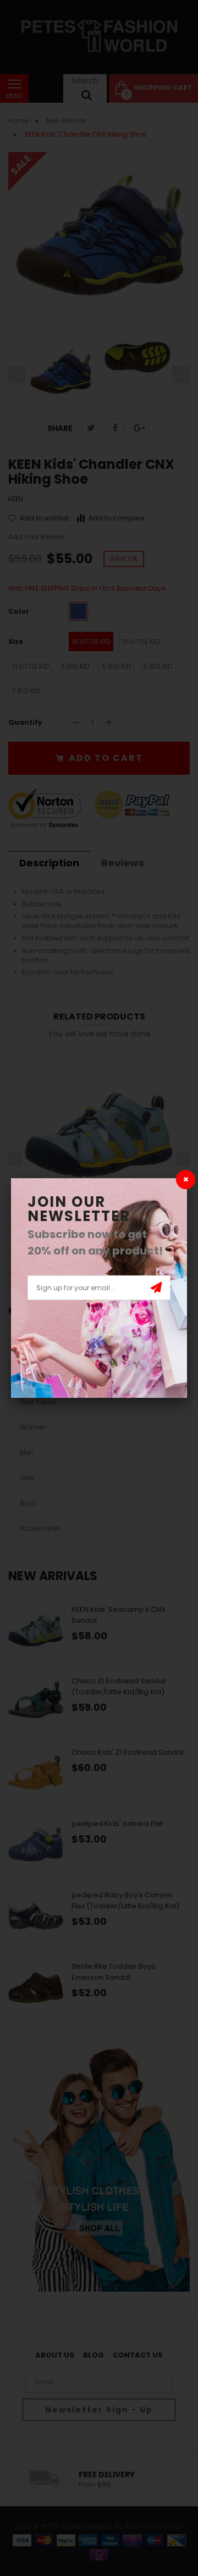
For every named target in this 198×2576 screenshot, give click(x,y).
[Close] (186, 1180)
